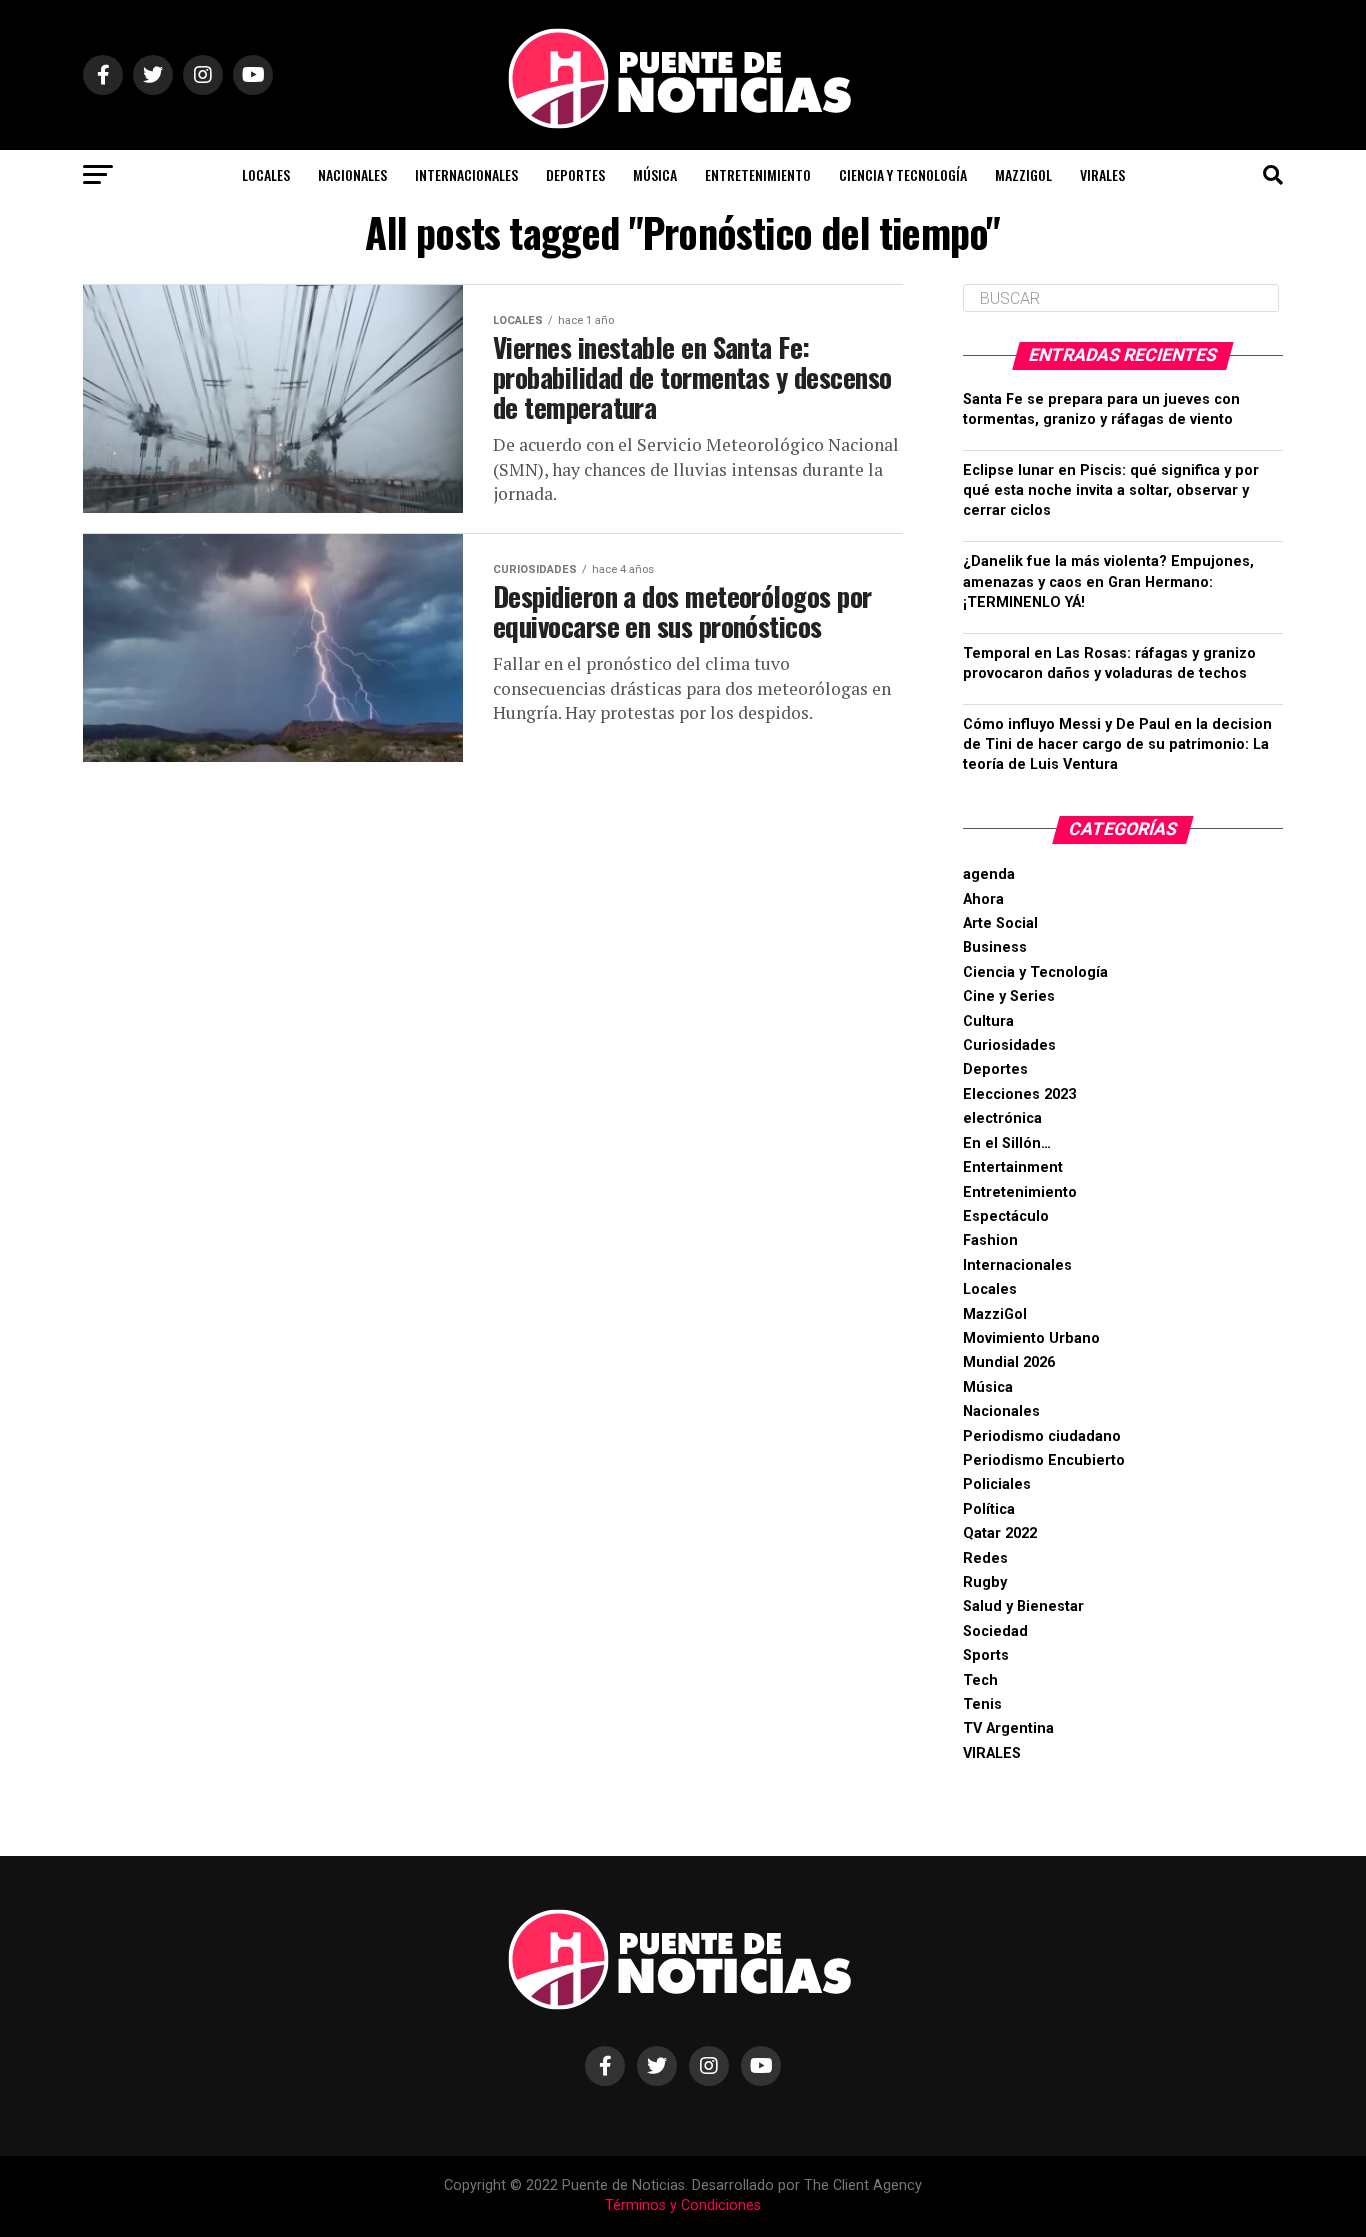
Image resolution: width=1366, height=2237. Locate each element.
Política (989, 1509)
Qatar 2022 (1000, 1533)
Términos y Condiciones (683, 2205)
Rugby (985, 1582)
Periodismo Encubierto (1044, 1460)
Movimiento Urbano (1031, 1338)
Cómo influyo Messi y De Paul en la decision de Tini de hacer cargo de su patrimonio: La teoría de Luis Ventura (1117, 744)
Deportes (575, 174)
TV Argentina (1008, 1728)
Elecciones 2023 (1019, 1094)
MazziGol (1023, 174)
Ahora (983, 899)
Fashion (990, 1240)
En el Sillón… (1007, 1143)
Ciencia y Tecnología (903, 174)
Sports (986, 1655)
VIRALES (1102, 174)
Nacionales (352, 174)
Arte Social (1000, 923)
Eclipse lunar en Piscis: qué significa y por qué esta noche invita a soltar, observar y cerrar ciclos (1111, 490)
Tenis (982, 1704)
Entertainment (1013, 1167)
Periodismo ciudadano (1042, 1436)
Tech (980, 1680)
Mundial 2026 (1009, 1362)
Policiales (997, 1484)
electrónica (1002, 1118)
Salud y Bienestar (1023, 1606)
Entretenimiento (758, 174)
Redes (985, 1558)
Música (655, 174)
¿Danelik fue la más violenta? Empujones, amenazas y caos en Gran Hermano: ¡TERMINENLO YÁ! (1108, 581)
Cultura (988, 1021)
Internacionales (466, 174)
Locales (266, 174)
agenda (989, 874)
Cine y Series (1009, 996)
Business (995, 947)
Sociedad (995, 1631)
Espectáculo (1006, 1216)
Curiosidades (1009, 1045)
